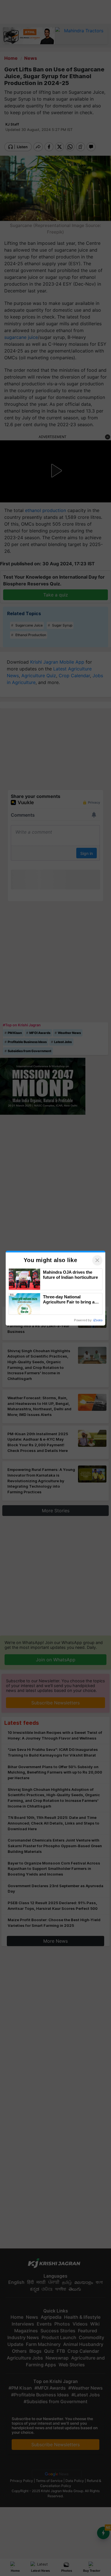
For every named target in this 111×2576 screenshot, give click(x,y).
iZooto (98, 1320)
